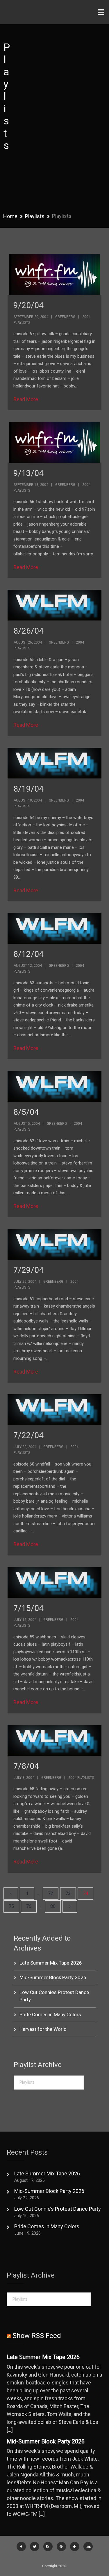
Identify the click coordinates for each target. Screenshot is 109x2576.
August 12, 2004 (28, 966)
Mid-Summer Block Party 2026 (53, 1977)
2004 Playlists (81, 1778)
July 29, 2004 (25, 1282)
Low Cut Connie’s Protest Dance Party (58, 2209)
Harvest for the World (43, 2029)
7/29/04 (28, 1270)
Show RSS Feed (37, 2336)
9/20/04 (28, 305)
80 (53, 1906)
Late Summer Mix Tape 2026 (51, 1963)
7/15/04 (28, 1608)
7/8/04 (26, 1766)
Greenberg (65, 317)
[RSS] (48, 2547)
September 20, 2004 (31, 317)
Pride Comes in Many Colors (50, 2014)
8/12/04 (28, 954)
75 (11, 1906)
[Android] (75, 2547)
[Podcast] (61, 2547)
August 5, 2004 (27, 1124)
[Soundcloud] (88, 2547)
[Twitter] (35, 2547)
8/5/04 (26, 1112)
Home (10, 216)
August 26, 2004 (28, 642)
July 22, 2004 (25, 1447)
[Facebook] (21, 2547)
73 (68, 1893)
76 (29, 1906)
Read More (26, 399)
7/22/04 (28, 1435)
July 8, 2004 (24, 1778)
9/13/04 (28, 473)
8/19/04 (28, 789)
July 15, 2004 (25, 1620)
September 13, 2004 (31, 485)
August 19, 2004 (28, 800)
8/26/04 (28, 631)
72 (51, 1893)
